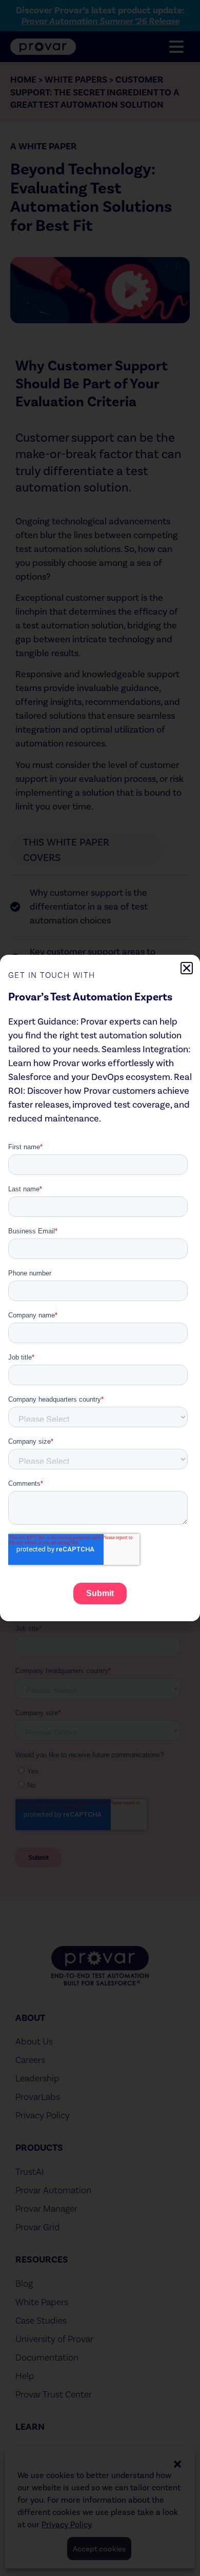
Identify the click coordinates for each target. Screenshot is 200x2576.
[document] (100, 1288)
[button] (187, 968)
